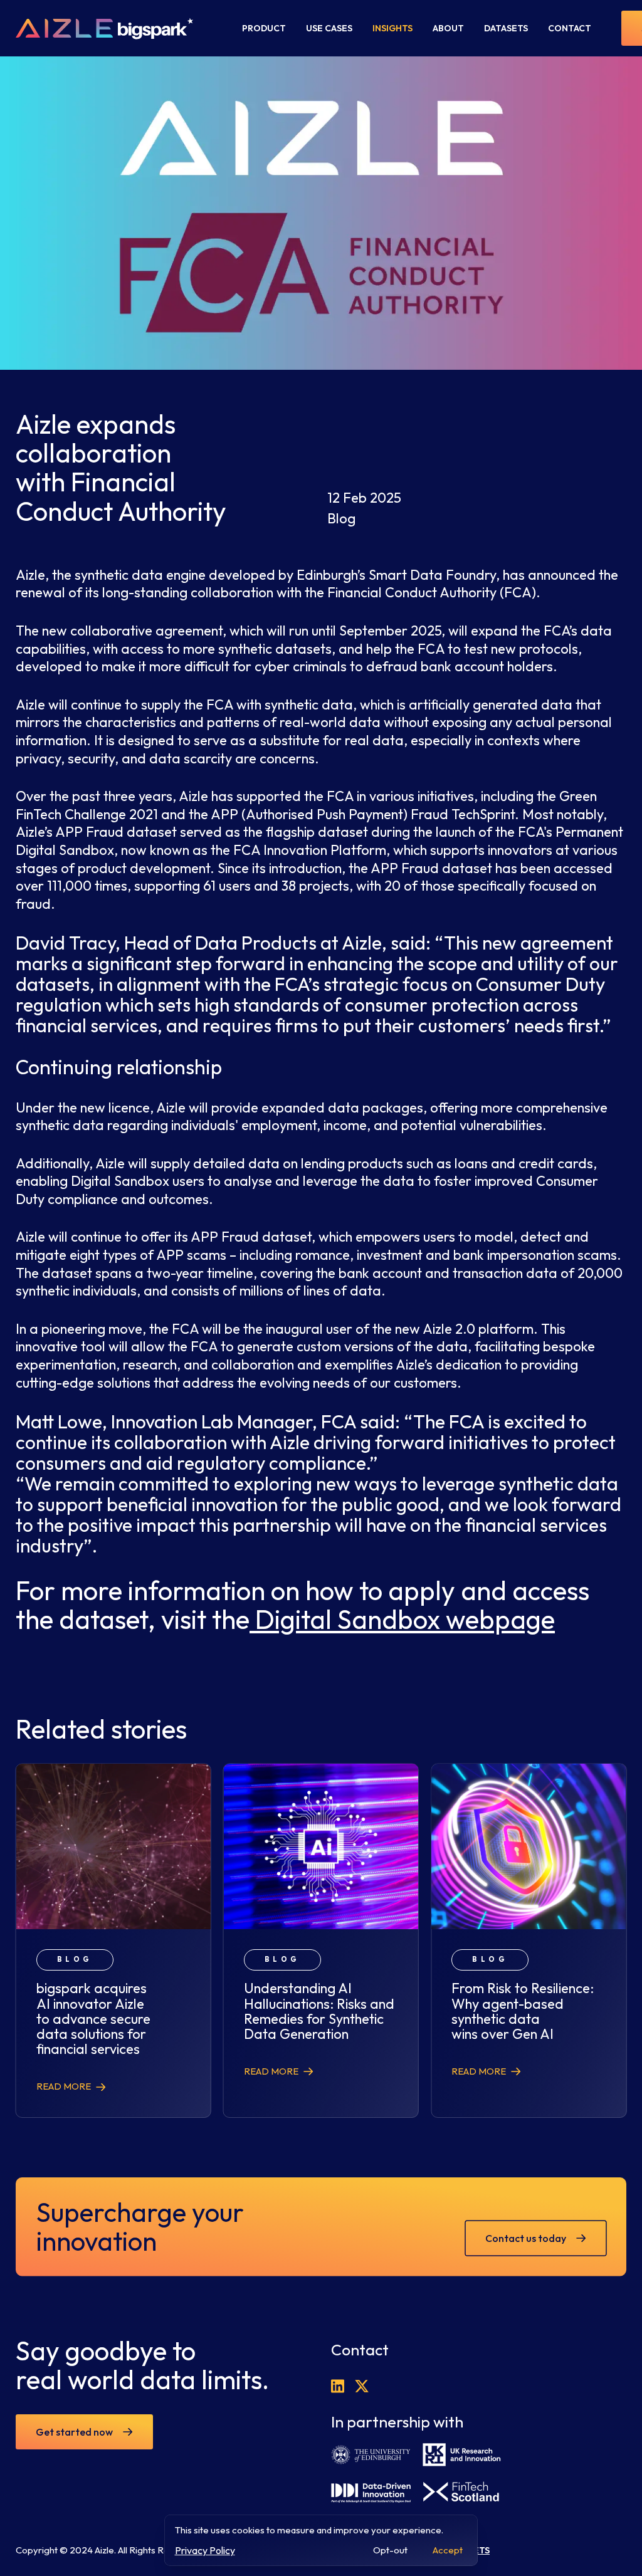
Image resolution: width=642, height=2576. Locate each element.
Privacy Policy (205, 2550)
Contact (570, 28)
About (448, 28)
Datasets (506, 28)
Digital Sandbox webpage (402, 1619)
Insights (392, 28)
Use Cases (329, 28)
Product (264, 28)
